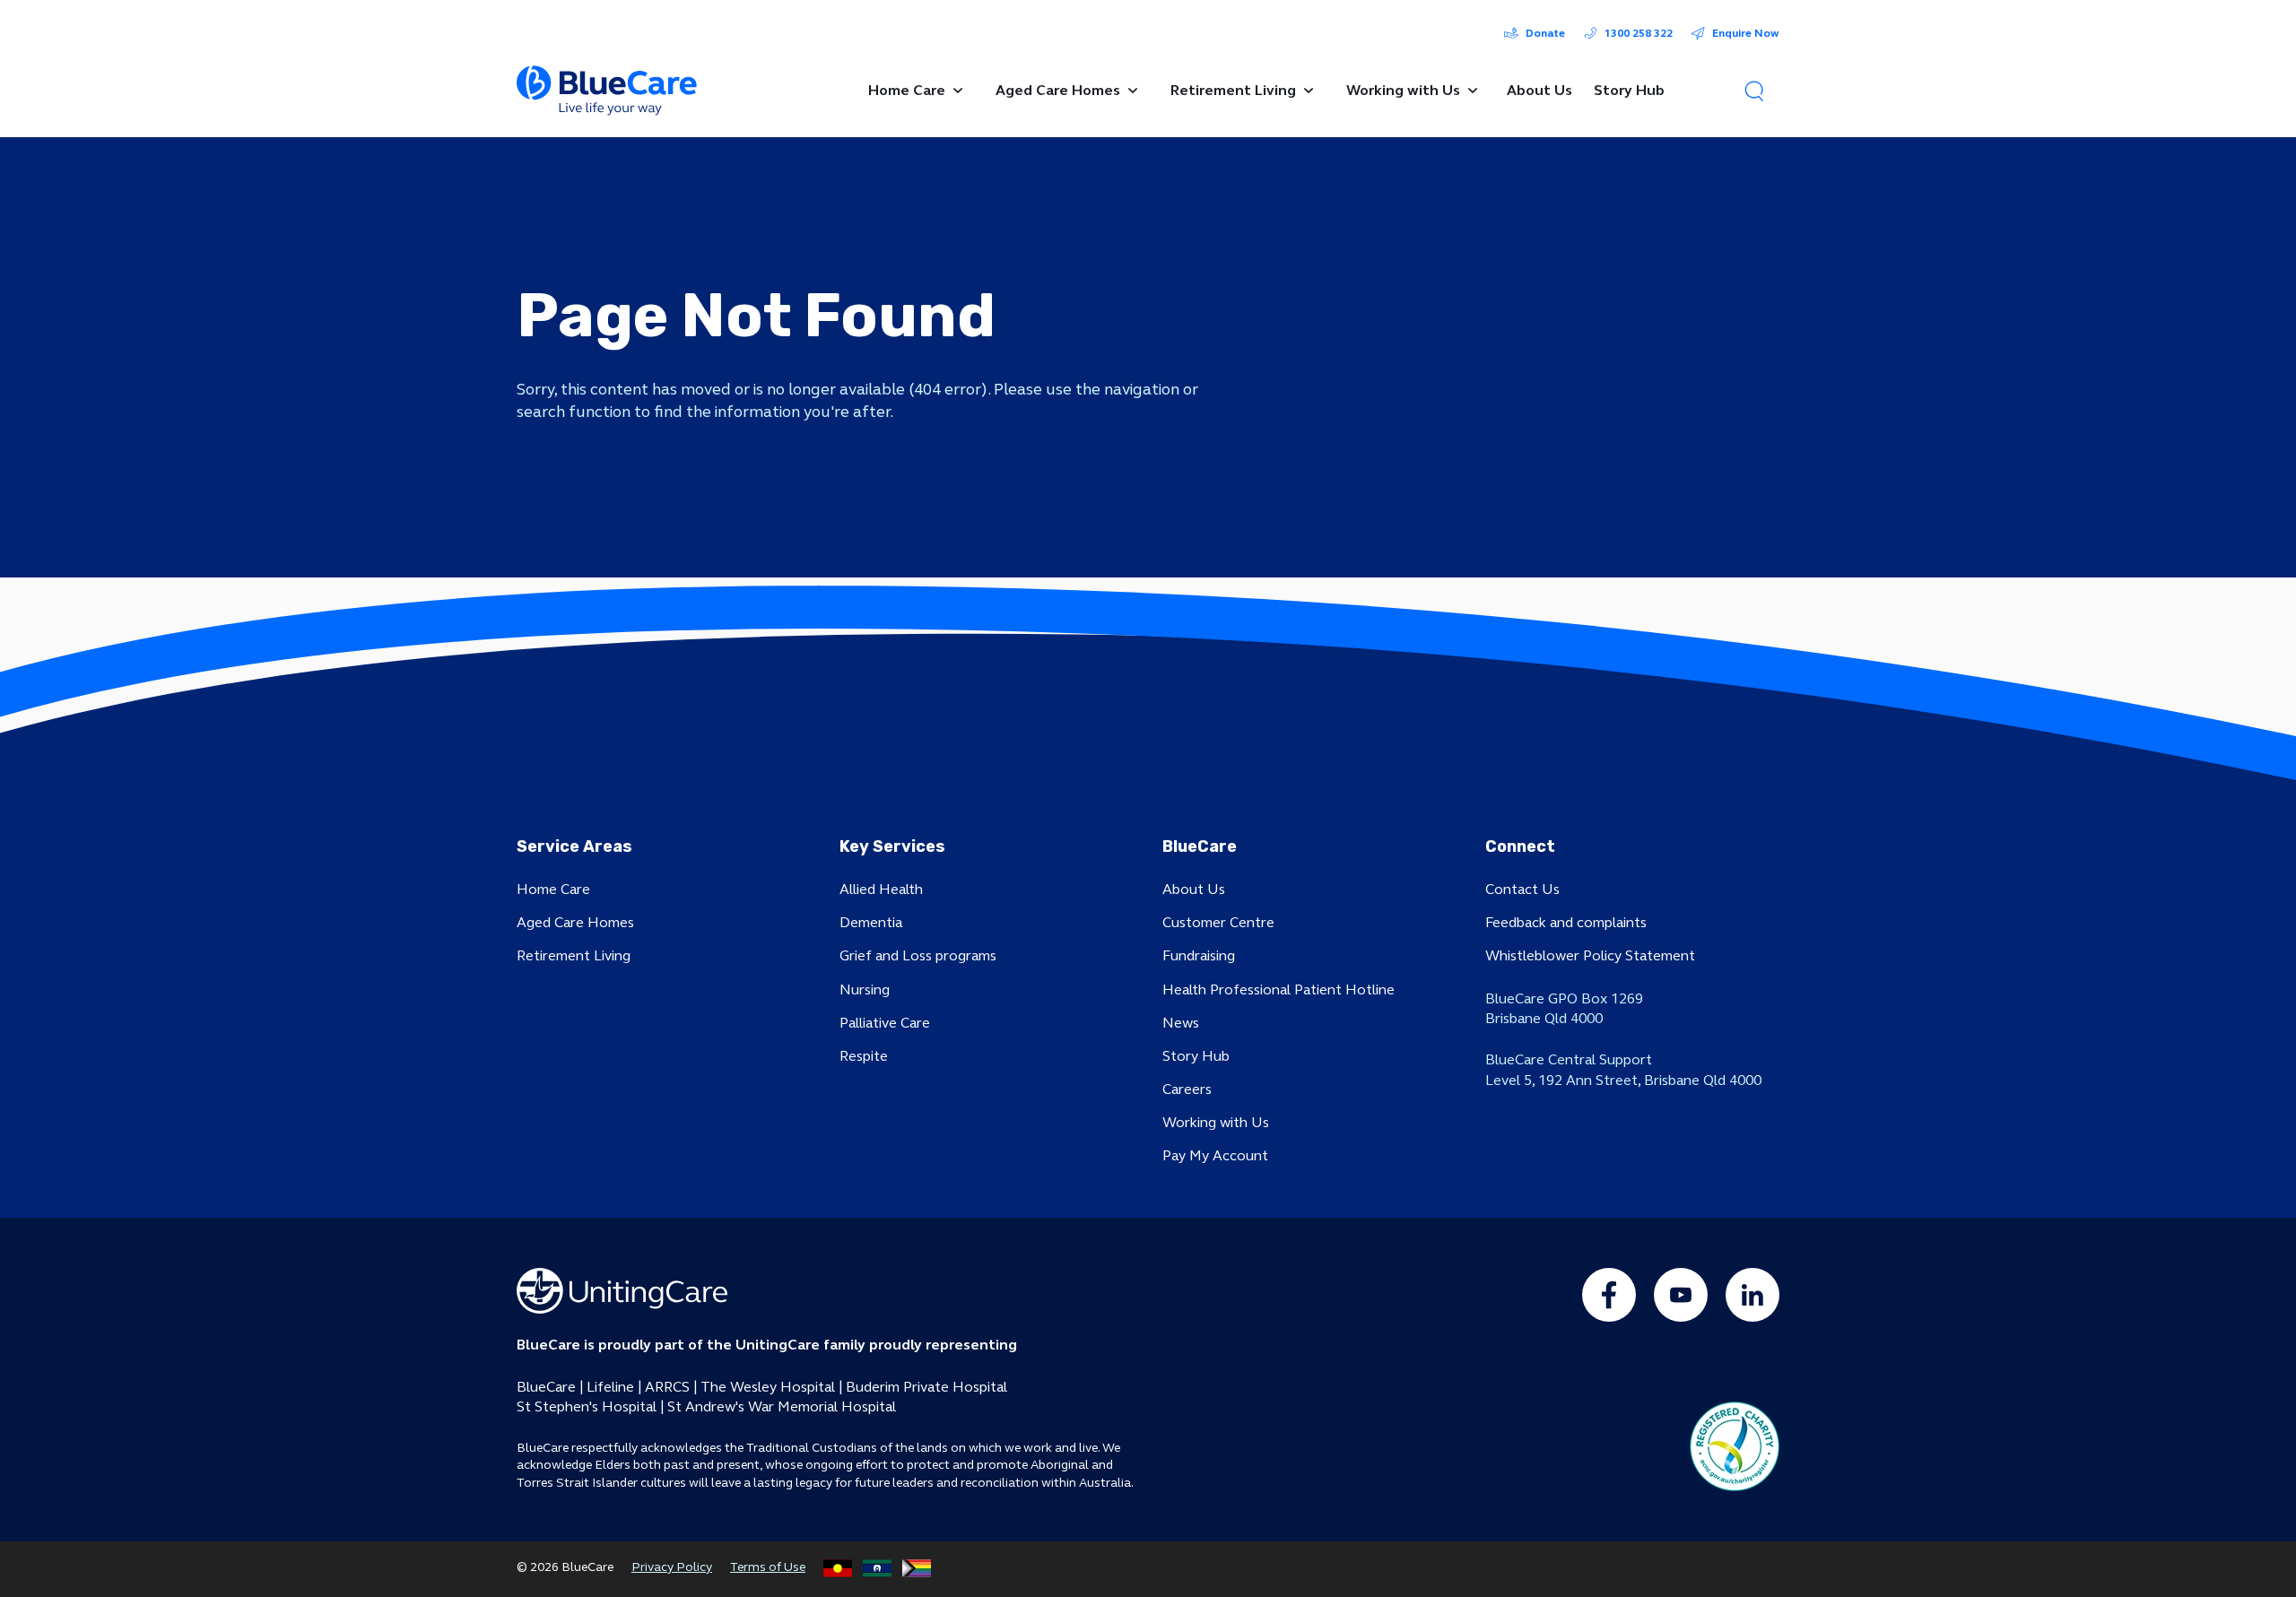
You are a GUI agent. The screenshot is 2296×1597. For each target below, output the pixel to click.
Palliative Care (885, 1023)
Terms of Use (768, 1567)
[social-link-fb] (1609, 1295)
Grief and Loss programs (918, 955)
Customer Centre (1218, 922)
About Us (1194, 889)
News (1181, 1023)
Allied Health (881, 889)
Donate (1545, 33)
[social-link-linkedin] (1752, 1295)
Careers (1187, 1089)
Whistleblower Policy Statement (1590, 955)
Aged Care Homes (575, 922)
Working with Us (1216, 1122)
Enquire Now (1746, 33)
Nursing (865, 989)
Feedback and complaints (1566, 922)
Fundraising (1199, 955)
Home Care (553, 889)
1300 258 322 (1639, 33)
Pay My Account (1215, 1155)
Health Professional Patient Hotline (1278, 989)
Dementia (871, 922)
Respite (864, 1056)
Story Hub (1196, 1056)
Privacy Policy (672, 1567)
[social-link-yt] (1681, 1295)
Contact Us (1522, 889)
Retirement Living (574, 955)
